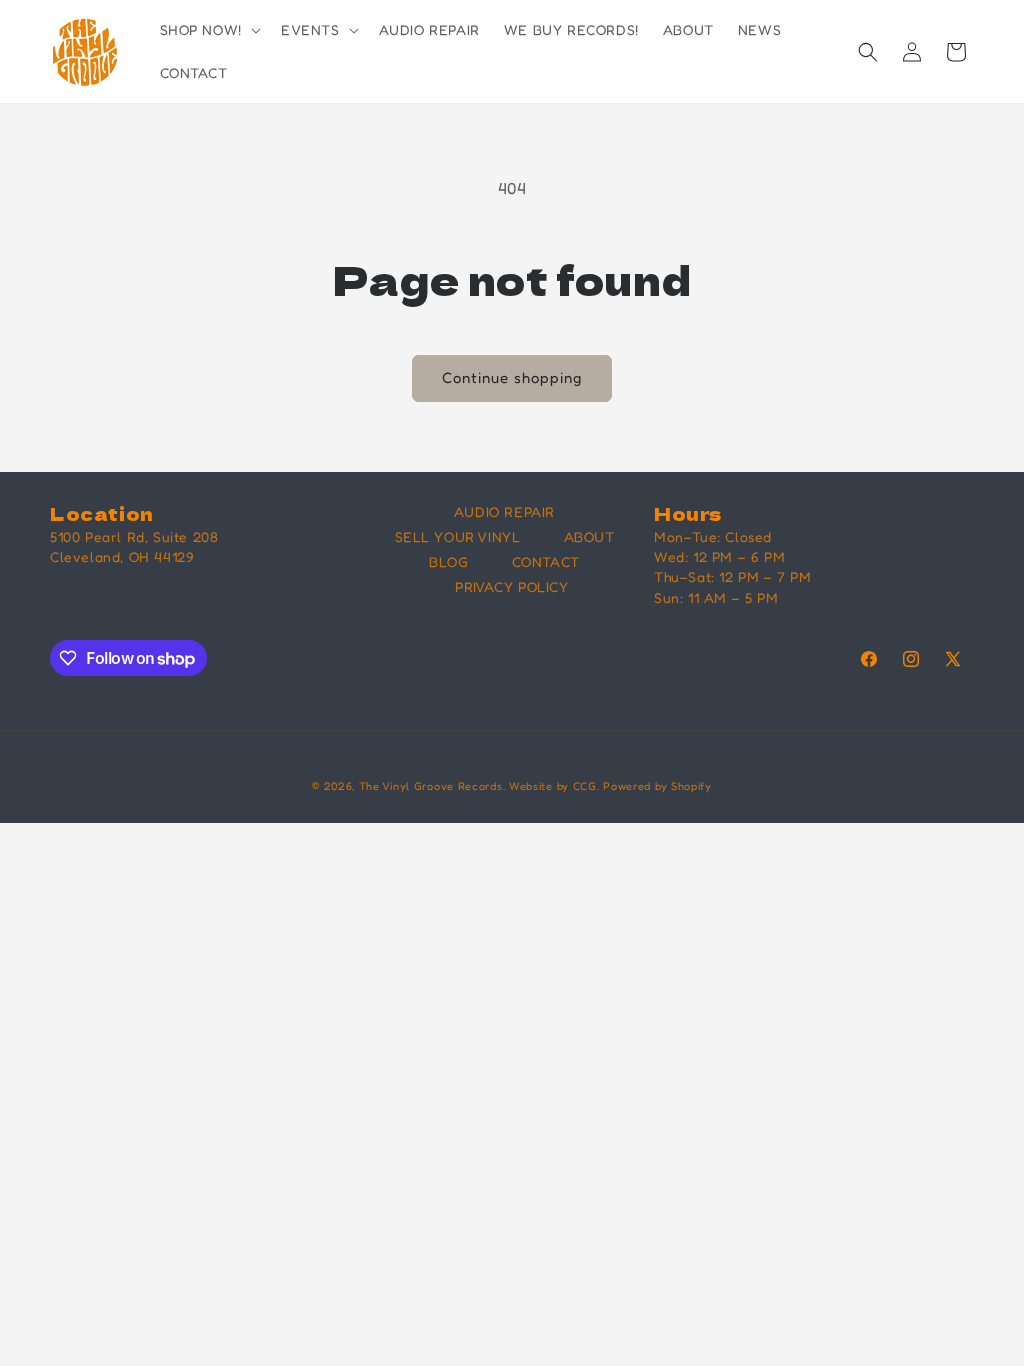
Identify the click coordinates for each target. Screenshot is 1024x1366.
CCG (585, 786)
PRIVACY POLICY (511, 586)
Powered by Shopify (657, 786)
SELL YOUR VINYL (458, 536)
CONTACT (546, 561)
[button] (208, 30)
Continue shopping (512, 377)
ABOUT (589, 536)
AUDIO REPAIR (504, 511)
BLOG (448, 561)
